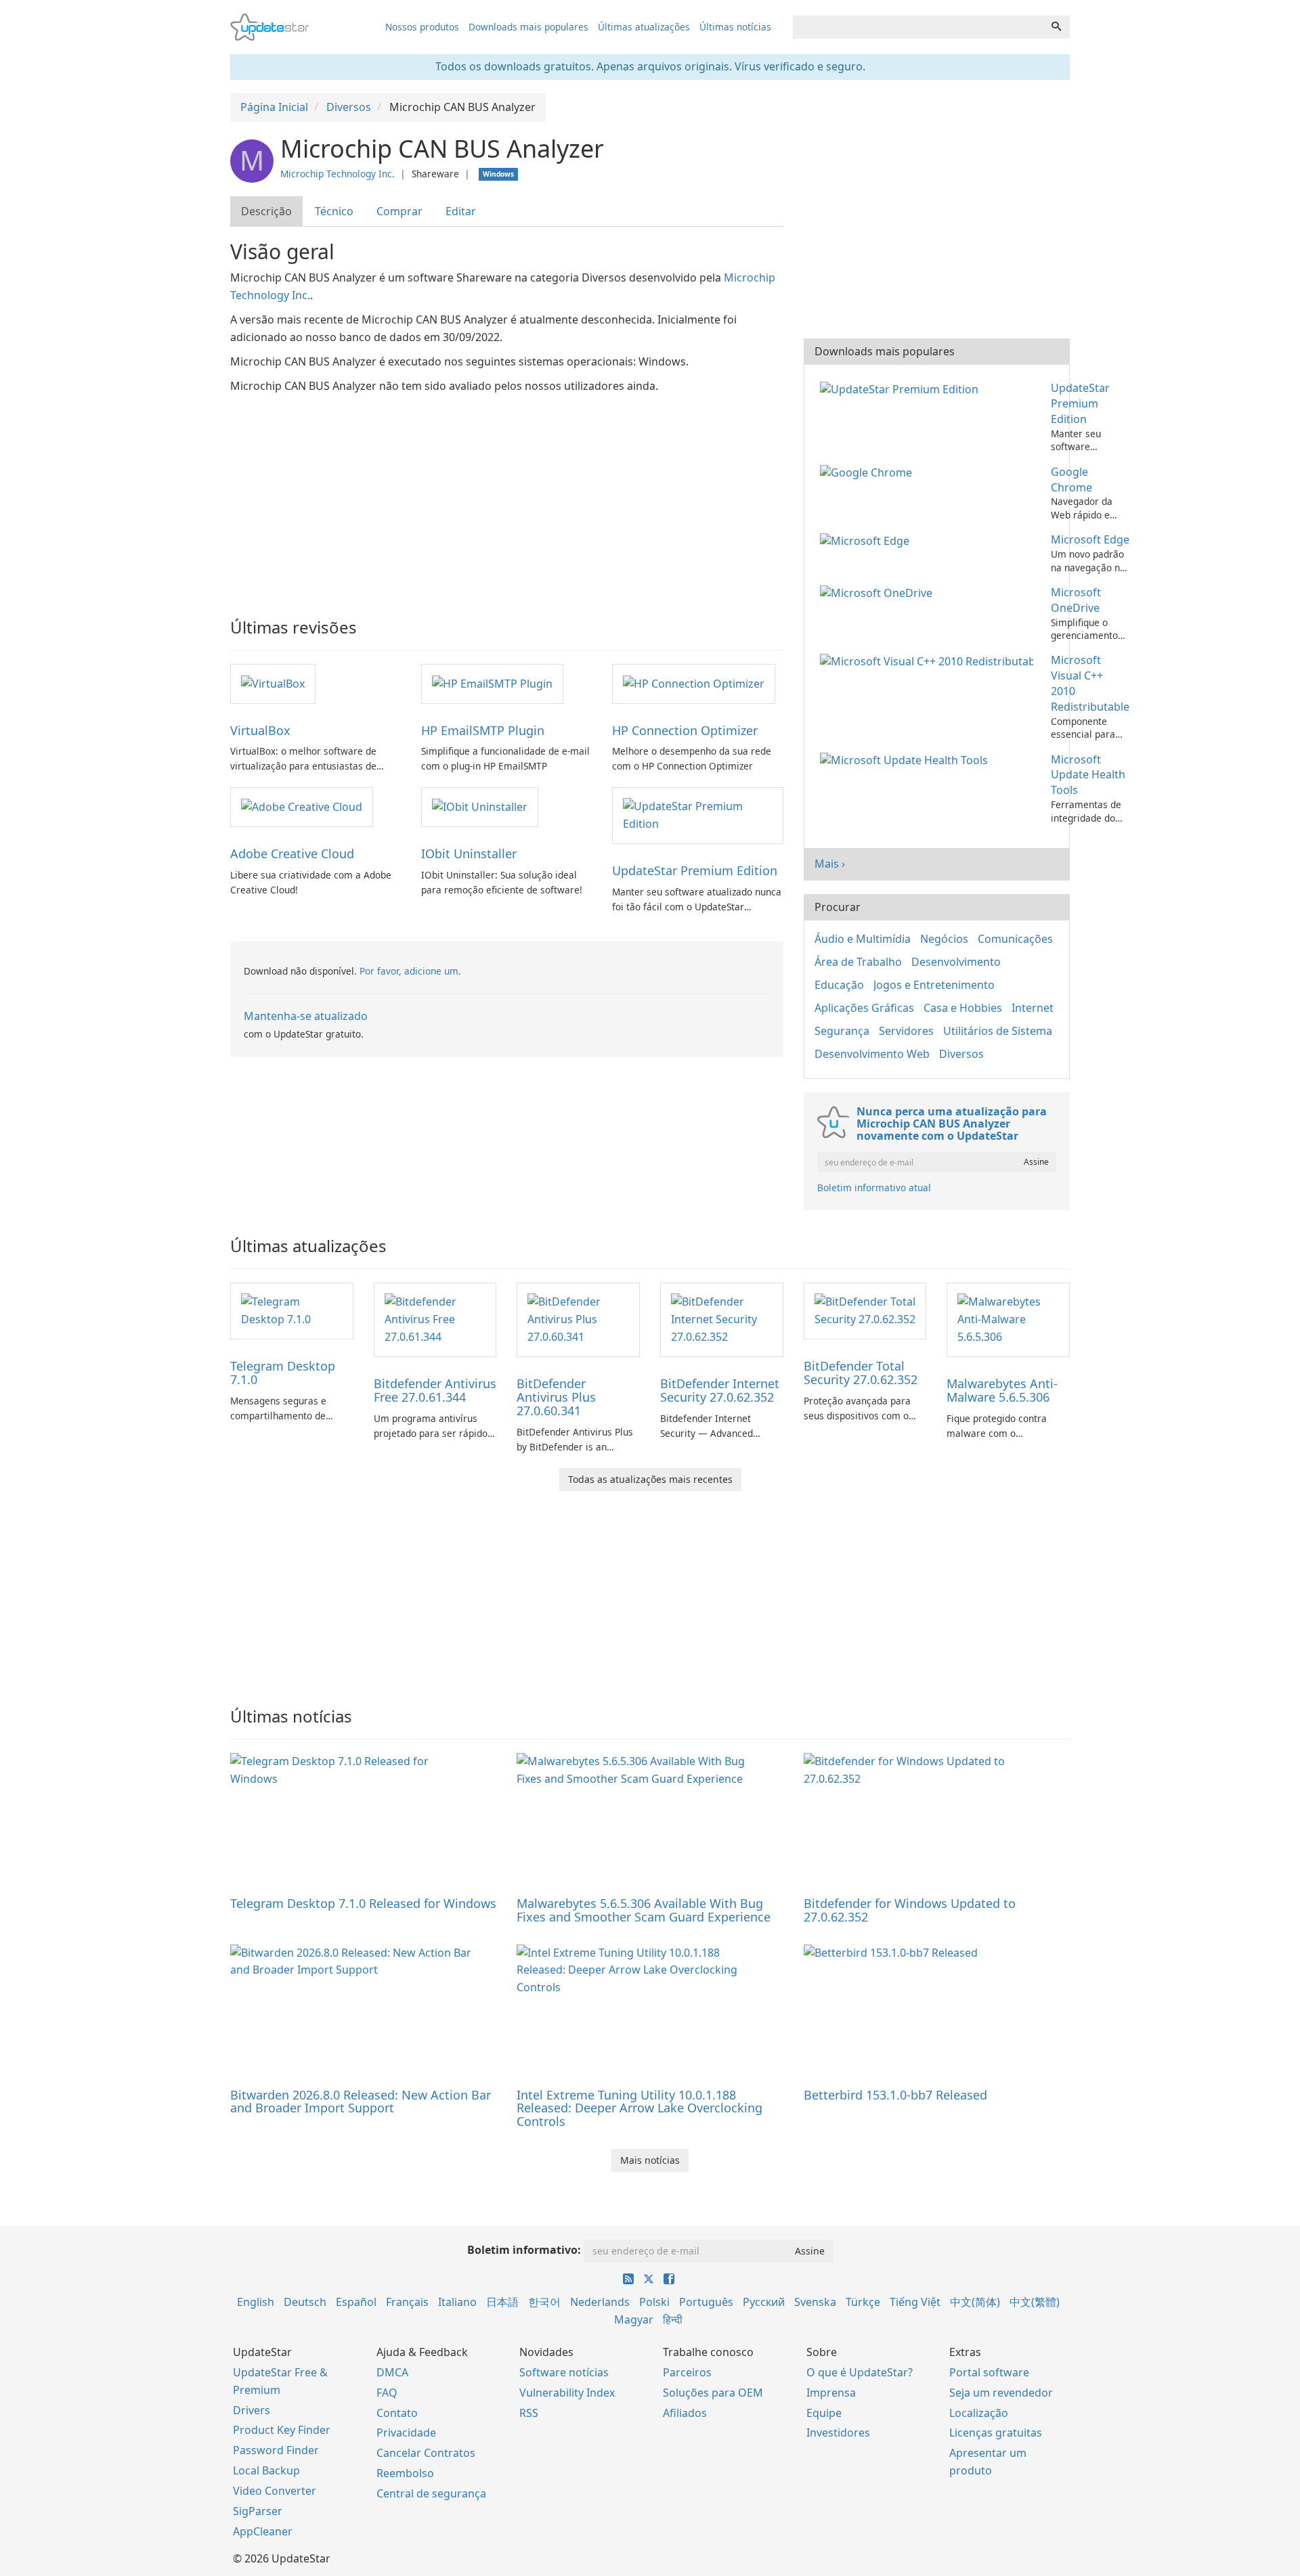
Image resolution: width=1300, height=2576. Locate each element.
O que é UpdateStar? (860, 2372)
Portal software (989, 2372)
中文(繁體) (1035, 2302)
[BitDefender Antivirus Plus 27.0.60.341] (578, 1319)
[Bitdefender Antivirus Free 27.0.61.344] (435, 1319)
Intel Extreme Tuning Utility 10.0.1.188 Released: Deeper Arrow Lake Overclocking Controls (640, 2108)
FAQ (387, 2393)
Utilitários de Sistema (998, 1031)
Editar (461, 211)
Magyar (634, 2319)
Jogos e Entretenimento (934, 985)
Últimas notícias (735, 27)
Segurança (842, 1031)
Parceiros (687, 2372)
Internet (1033, 1008)
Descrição (266, 211)
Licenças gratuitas (996, 2433)
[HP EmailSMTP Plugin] (492, 683)
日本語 (502, 2302)
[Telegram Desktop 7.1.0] (292, 1310)
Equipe (824, 2413)
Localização (979, 2413)
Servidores (906, 1031)
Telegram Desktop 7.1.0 (283, 1373)
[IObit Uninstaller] (480, 806)
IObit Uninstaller (469, 853)
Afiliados (685, 2413)
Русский (764, 2302)
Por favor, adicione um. (410, 971)
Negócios (944, 939)
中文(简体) (975, 2302)
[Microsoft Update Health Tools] (907, 759)
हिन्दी (673, 2319)
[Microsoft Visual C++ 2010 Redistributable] (929, 660)
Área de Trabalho (858, 962)
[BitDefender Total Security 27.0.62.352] (865, 1310)
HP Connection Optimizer (685, 730)
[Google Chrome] (869, 472)
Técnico (334, 211)
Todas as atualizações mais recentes (650, 1479)
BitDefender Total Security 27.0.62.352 (861, 1373)
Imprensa (831, 2393)
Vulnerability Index (567, 2393)
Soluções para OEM (713, 2393)
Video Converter (275, 2491)
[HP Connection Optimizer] (694, 683)
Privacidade (406, 2433)
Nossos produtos (422, 27)
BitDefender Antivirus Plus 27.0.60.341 (556, 1397)
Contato (397, 2413)
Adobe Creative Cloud (292, 853)
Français (407, 2302)
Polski (654, 2302)
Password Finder (276, 2450)
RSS (529, 2413)
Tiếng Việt (915, 2302)
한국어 (544, 2302)
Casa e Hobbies (963, 1008)
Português (706, 2302)
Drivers (252, 2410)
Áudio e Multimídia (863, 939)
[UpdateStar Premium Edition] (697, 815)
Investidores (838, 2433)
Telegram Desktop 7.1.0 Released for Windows (363, 1903)
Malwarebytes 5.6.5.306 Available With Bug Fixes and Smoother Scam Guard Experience (644, 1910)
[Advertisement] (507, 497)
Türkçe (863, 2302)
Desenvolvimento (956, 962)
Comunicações (1015, 939)
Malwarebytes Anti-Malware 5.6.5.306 (1002, 1390)
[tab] (267, 212)
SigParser (258, 2511)
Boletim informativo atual (874, 1187)
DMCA (392, 2372)
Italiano (457, 2302)
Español (356, 2302)
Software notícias (564, 2372)
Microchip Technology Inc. (338, 174)
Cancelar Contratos (426, 2453)
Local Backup (266, 2470)
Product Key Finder (282, 2430)
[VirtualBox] (273, 683)
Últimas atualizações (644, 27)
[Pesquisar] (1056, 27)
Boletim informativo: (524, 2250)
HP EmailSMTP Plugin (483, 730)
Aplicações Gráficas (864, 1008)
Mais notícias (650, 2160)
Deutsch (305, 2302)
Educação (839, 985)
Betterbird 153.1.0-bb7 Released (895, 2095)
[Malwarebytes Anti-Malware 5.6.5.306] (1008, 1319)
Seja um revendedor (1001, 2393)
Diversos (961, 1054)
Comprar (399, 211)
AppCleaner (263, 2531)
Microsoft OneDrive (1076, 600)
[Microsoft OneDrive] (879, 592)
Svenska (815, 2302)
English (256, 2302)
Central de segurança (431, 2493)
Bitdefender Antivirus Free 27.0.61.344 (435, 1390)
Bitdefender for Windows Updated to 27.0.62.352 (910, 1910)
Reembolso (405, 2473)
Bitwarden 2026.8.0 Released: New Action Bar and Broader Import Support (361, 2102)
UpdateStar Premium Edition (695, 870)
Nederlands (600, 2302)
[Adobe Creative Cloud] (302, 806)
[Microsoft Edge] (867, 539)
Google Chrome (1071, 480)
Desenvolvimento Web (872, 1054)
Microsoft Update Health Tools (1088, 775)
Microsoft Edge (1090, 539)
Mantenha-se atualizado (306, 1016)
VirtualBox (260, 730)
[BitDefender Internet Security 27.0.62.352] (722, 1319)
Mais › (830, 864)
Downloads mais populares (528, 27)
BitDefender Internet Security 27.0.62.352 (720, 1390)
